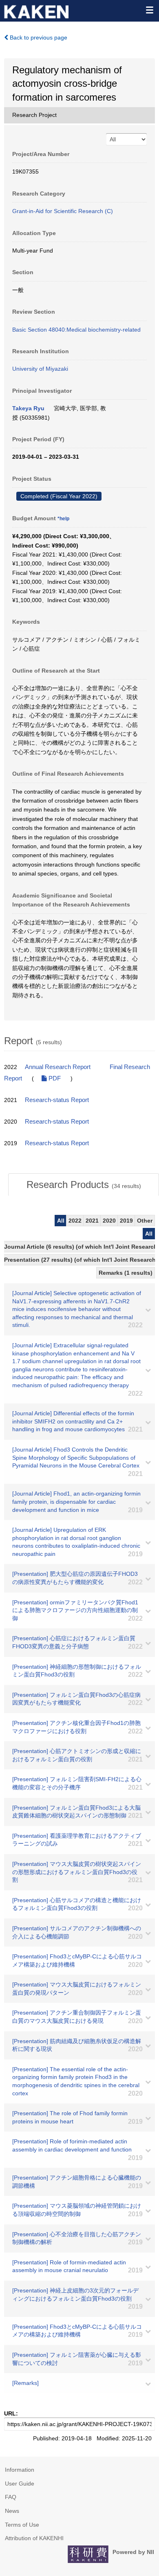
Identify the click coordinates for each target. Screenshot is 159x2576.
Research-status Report (57, 1100)
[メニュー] (149, 10)
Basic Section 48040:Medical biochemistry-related (76, 330)
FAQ (11, 2497)
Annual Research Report (58, 1067)
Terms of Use (22, 2525)
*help (63, 519)
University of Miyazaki (40, 369)
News (12, 2511)
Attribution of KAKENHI (34, 2538)
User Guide (20, 2484)
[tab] (84, 1185)
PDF (54, 1078)
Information (20, 2470)
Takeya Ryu (28, 408)
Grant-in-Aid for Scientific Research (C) (63, 211)
